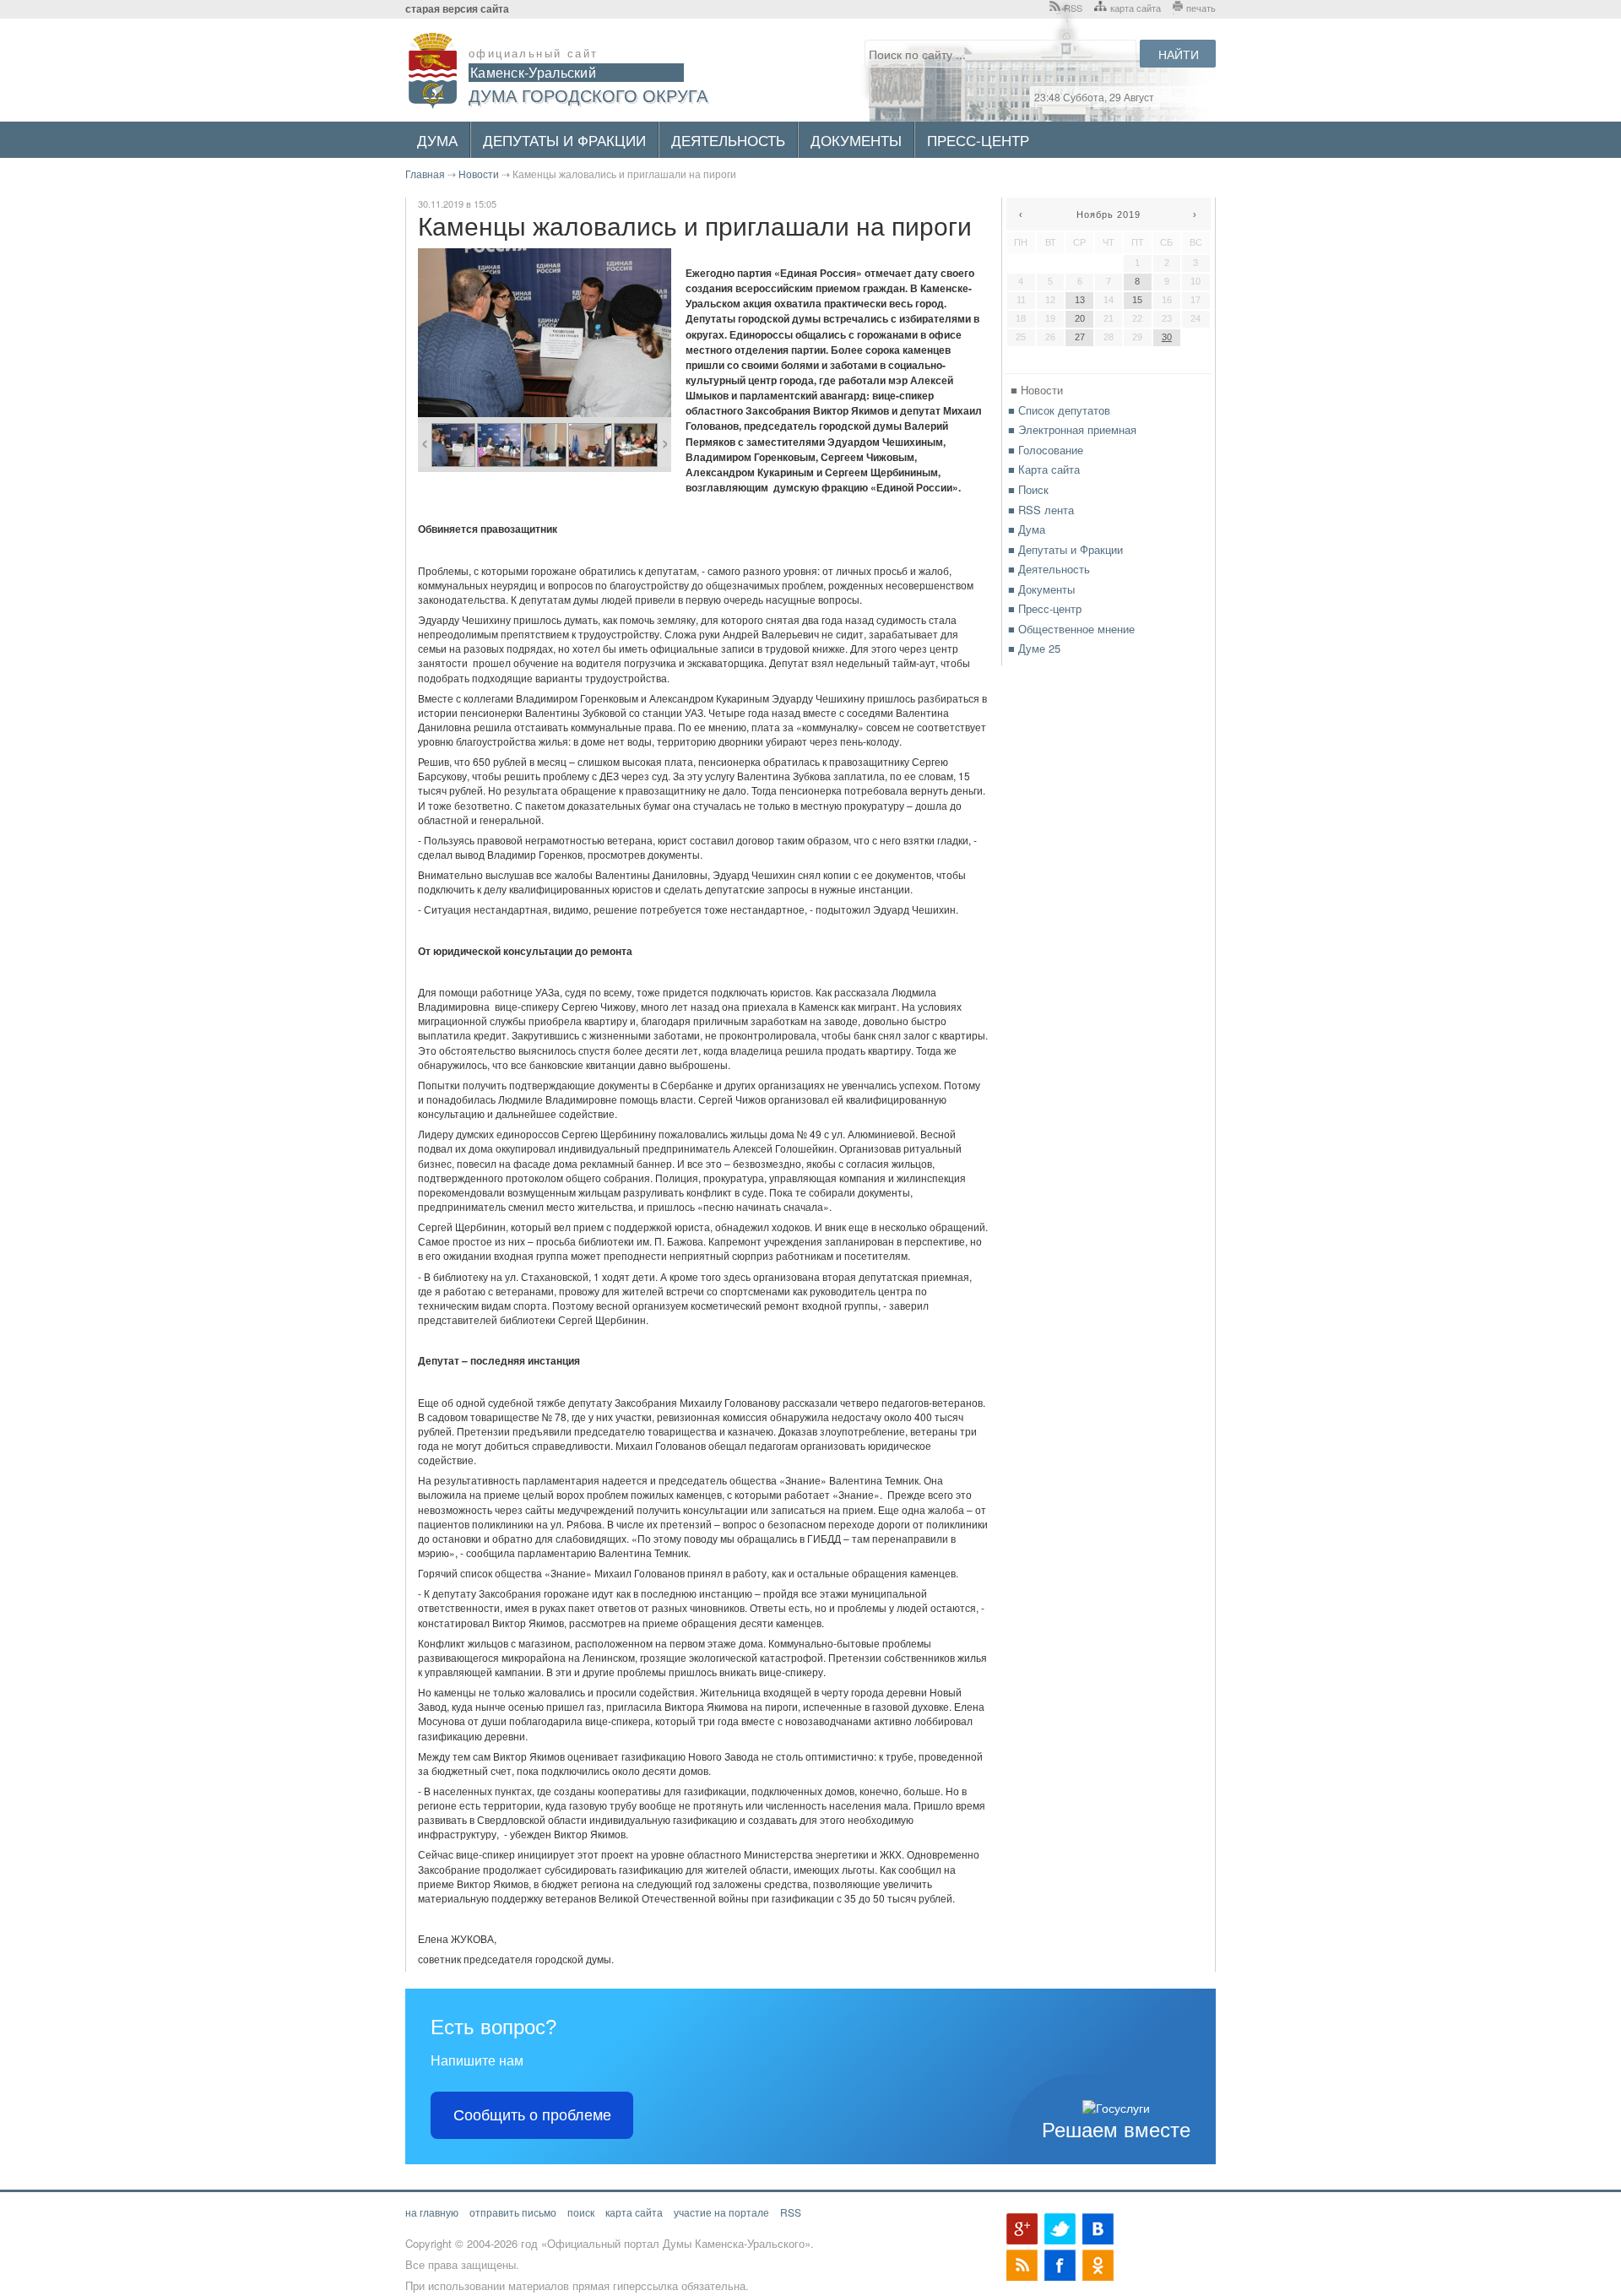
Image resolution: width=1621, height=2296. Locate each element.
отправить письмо (513, 2212)
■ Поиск (1028, 489)
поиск (581, 2212)
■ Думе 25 (1034, 648)
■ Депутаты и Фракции (1065, 549)
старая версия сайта (457, 9)
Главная (425, 174)
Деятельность (728, 140)
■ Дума (1027, 529)
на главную (432, 2212)
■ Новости (1037, 390)
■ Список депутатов (1059, 410)
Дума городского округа (588, 95)
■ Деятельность (1049, 569)
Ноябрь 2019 (1109, 214)
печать (1201, 8)
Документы (856, 140)
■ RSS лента (1041, 510)
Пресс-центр (978, 140)
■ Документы (1041, 589)
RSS (1073, 8)
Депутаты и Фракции (564, 140)
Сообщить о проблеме (532, 2115)
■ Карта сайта (1044, 469)
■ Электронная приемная (1072, 429)
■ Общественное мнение (1071, 629)
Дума (437, 140)
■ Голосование (1046, 450)
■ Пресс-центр (1045, 608)
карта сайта (1136, 8)
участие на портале (721, 2212)
